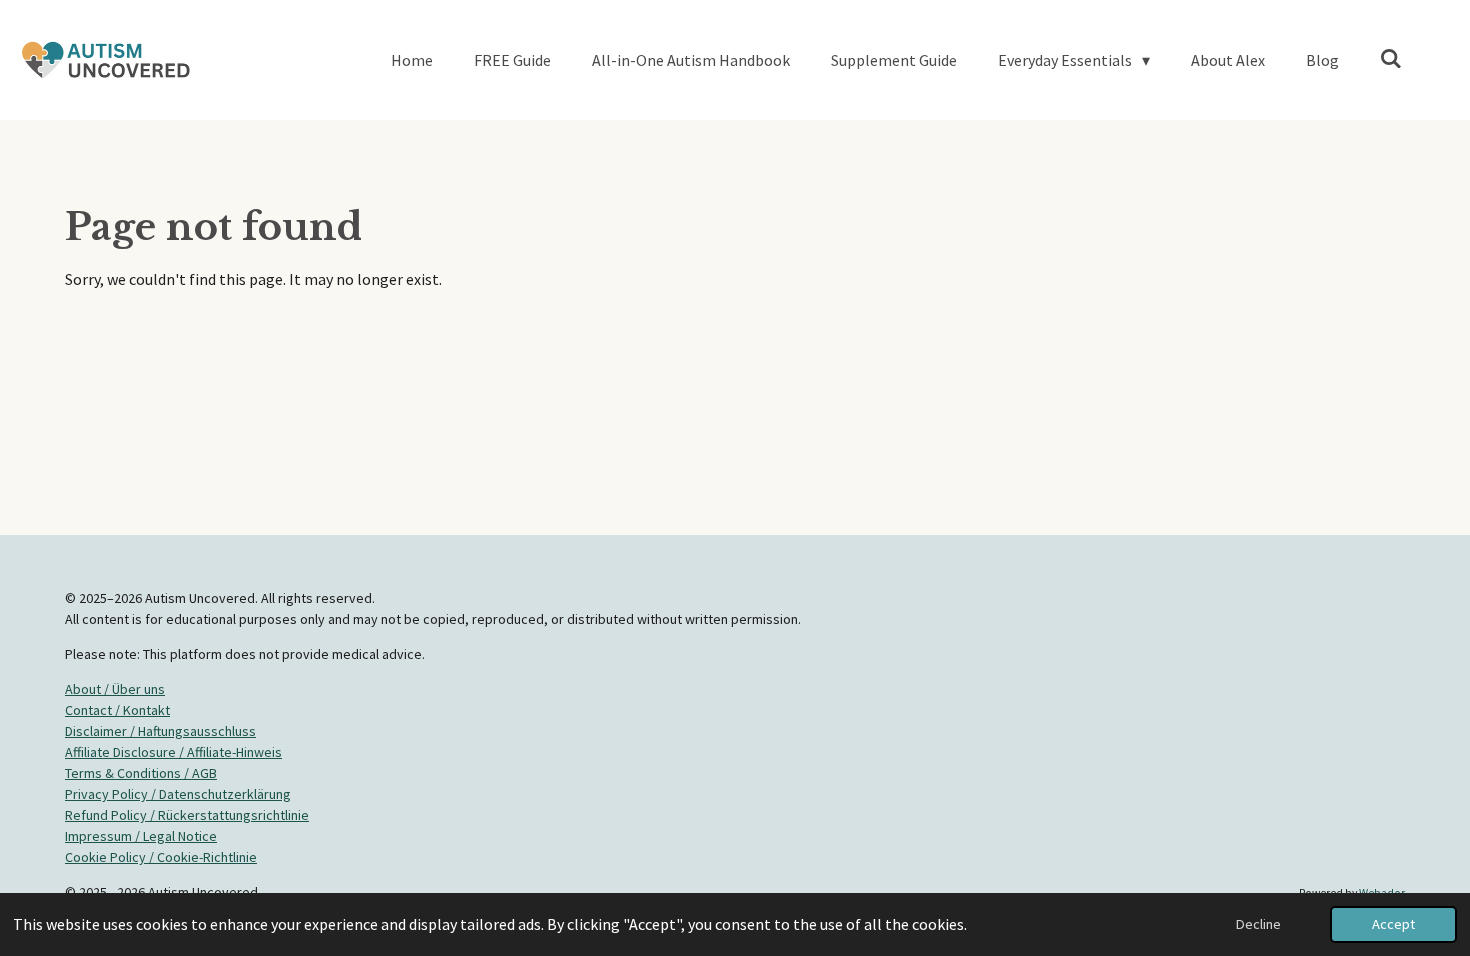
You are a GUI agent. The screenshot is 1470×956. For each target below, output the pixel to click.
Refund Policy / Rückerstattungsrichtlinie (187, 815)
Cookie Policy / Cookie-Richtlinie (161, 857)
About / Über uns (115, 689)
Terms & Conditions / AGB (141, 773)
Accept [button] (1393, 924)
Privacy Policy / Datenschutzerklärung (178, 794)
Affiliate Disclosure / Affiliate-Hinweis (173, 752)
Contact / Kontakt (117, 710)
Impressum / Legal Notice (141, 836)
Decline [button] (1258, 924)
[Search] (1391, 58)
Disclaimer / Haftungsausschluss (160, 731)
